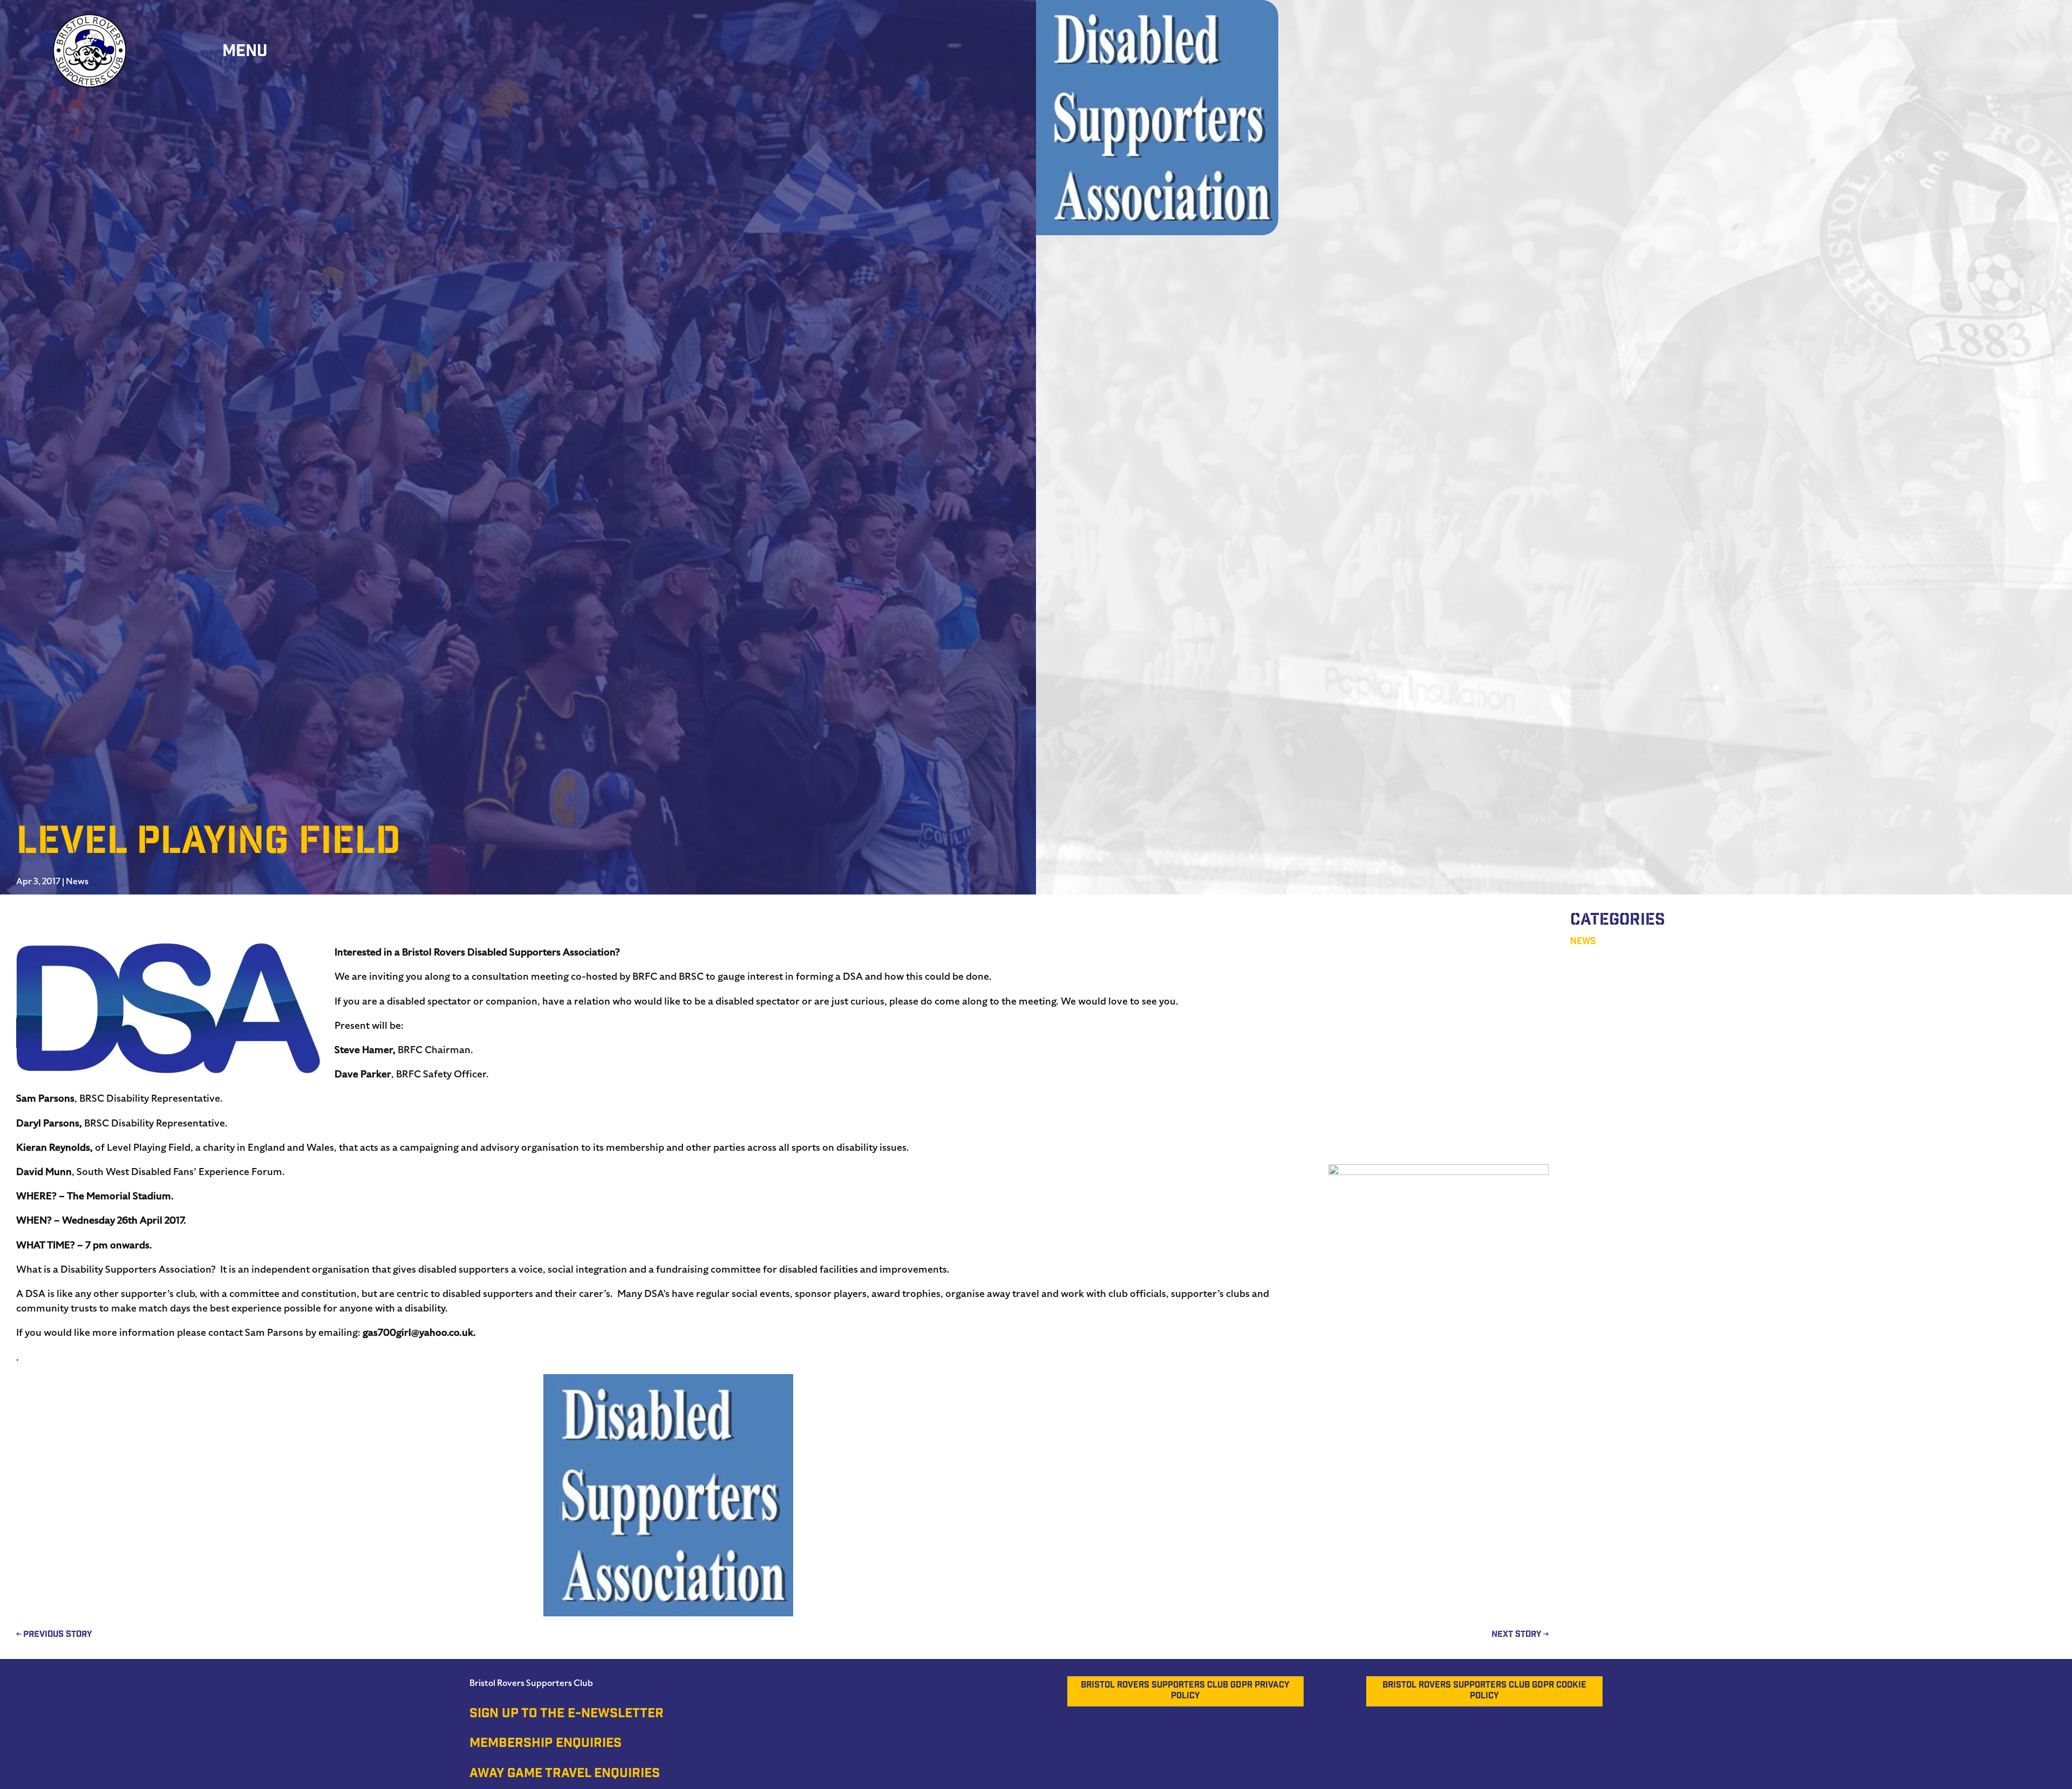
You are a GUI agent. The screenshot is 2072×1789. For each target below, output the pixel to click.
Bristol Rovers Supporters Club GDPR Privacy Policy (1185, 1691)
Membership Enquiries (546, 1744)
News (77, 882)
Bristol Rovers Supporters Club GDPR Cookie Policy (1484, 1691)
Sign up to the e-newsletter (567, 1715)
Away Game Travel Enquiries (565, 1774)
